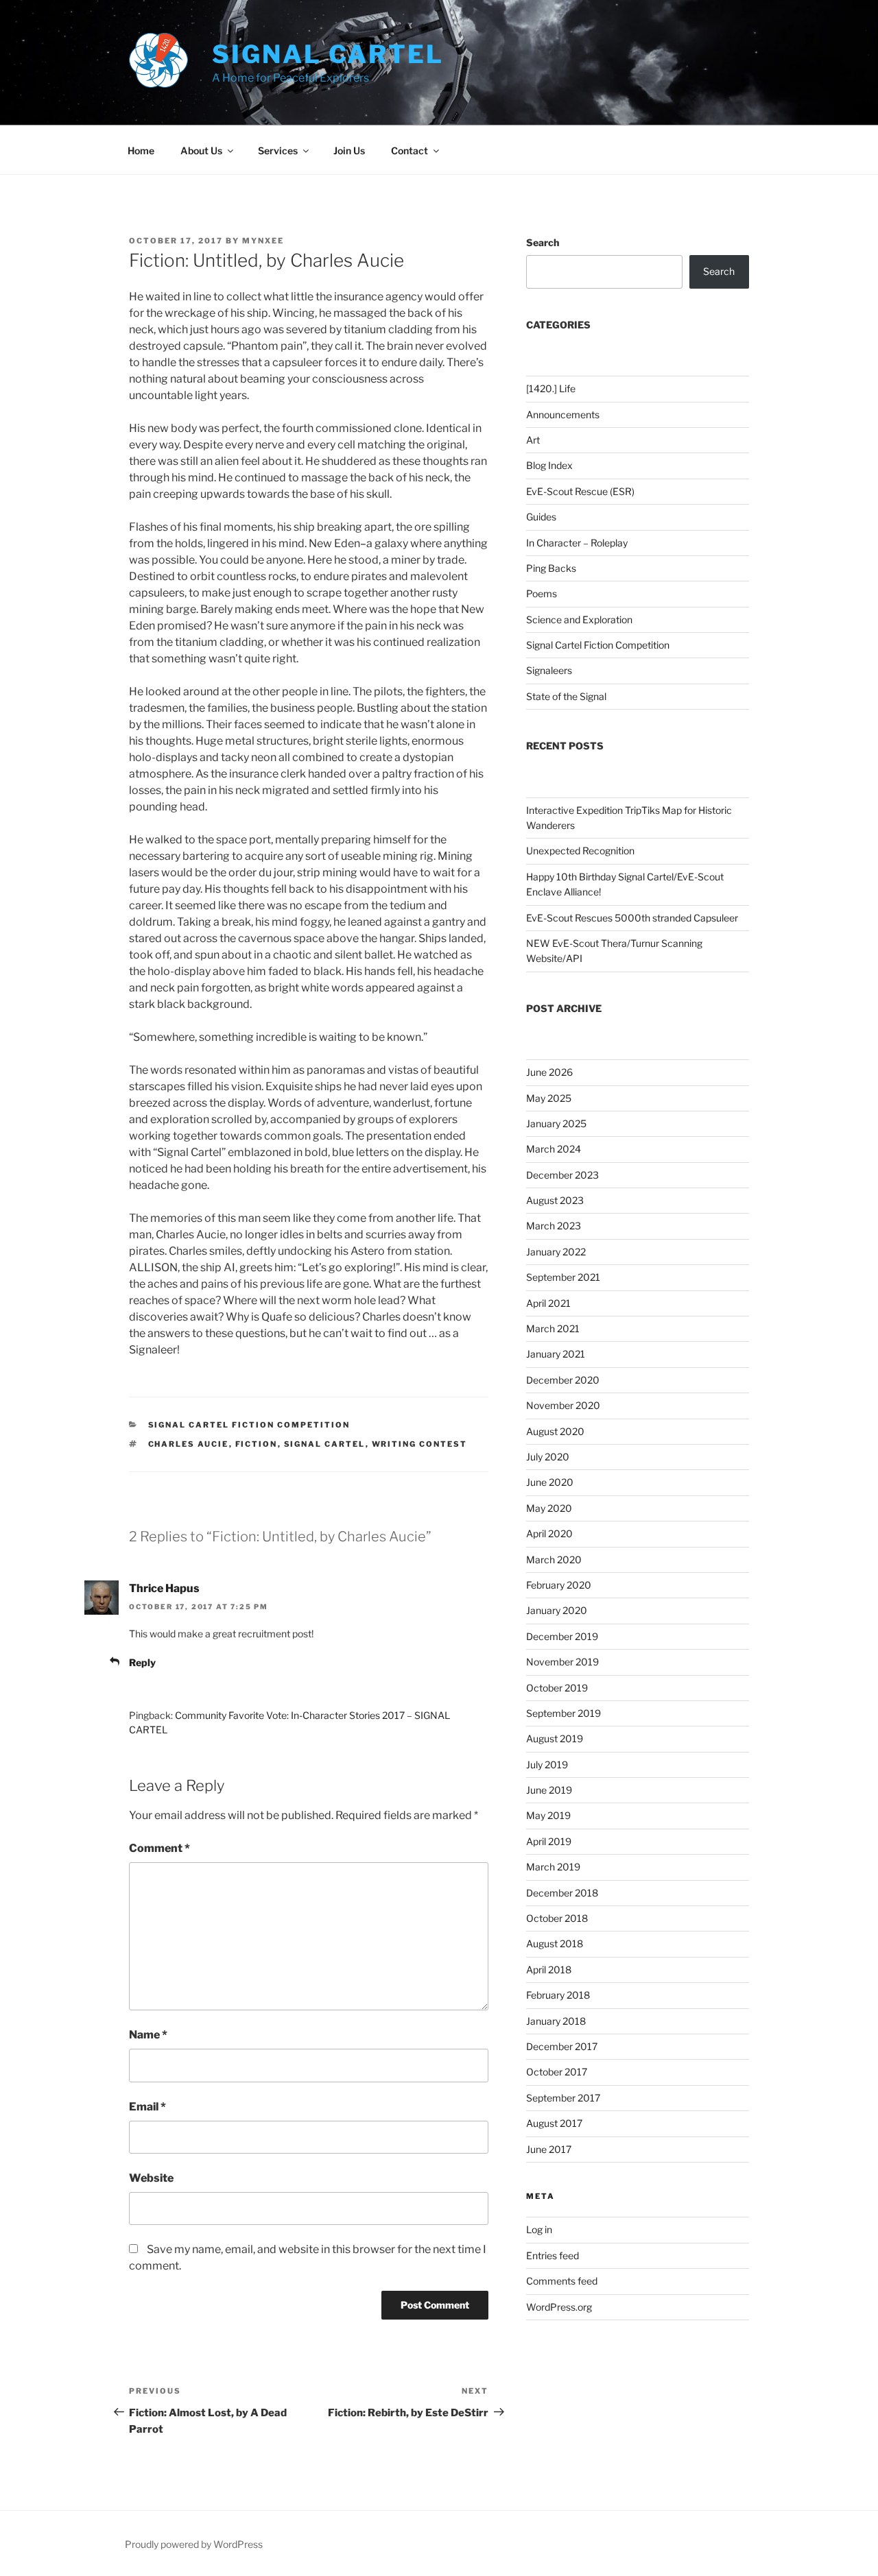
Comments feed (562, 2281)
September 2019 (563, 1713)
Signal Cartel (328, 54)
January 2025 (556, 1123)
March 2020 (554, 1560)
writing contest (420, 1444)
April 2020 (549, 1533)
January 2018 (556, 2021)
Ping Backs (551, 568)
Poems (542, 593)
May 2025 (549, 1098)
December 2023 (562, 1175)
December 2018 (562, 1893)
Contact (410, 151)
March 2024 (554, 1149)
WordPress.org (559, 2307)
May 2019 (548, 1815)
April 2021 (548, 1303)
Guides (541, 517)
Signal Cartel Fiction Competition (249, 1425)
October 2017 (557, 2072)
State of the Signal (566, 696)
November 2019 (562, 1662)
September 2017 (563, 2098)
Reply (142, 1662)
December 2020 (563, 1380)
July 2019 (547, 1765)
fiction (257, 1444)
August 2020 (555, 1431)
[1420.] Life (551, 388)
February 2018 (558, 1995)
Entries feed (553, 2255)
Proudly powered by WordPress (194, 2544)
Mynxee (263, 241)
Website (151, 2178)
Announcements (563, 414)
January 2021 (556, 1354)
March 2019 (553, 1867)
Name (148, 2035)
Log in (539, 2229)
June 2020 (550, 1482)
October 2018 (557, 1918)
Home (141, 151)
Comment (159, 1848)
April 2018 (549, 1970)
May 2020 (549, 1508)
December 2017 (562, 2046)
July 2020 (548, 1457)
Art (533, 440)
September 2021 (563, 1277)
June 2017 (549, 2149)
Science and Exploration (579, 619)
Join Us (349, 151)
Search (543, 242)
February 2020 (559, 1585)
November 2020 (563, 1405)
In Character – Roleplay (577, 543)
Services (278, 151)
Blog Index (549, 465)
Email (147, 2107)
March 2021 (553, 1328)
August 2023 (555, 1200)
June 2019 (549, 1790)
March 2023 (554, 1226)
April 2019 (549, 1841)
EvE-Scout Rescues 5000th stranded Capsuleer (632, 918)
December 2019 (562, 1636)
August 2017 (554, 2123)
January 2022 (556, 1252)
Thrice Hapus (164, 1588)
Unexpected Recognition (580, 851)
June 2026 (549, 1072)
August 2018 (555, 1943)
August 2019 (555, 1738)
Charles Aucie (189, 1444)
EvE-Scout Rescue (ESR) (580, 491)
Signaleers (549, 670)
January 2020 (557, 1610)
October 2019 (557, 1688)
